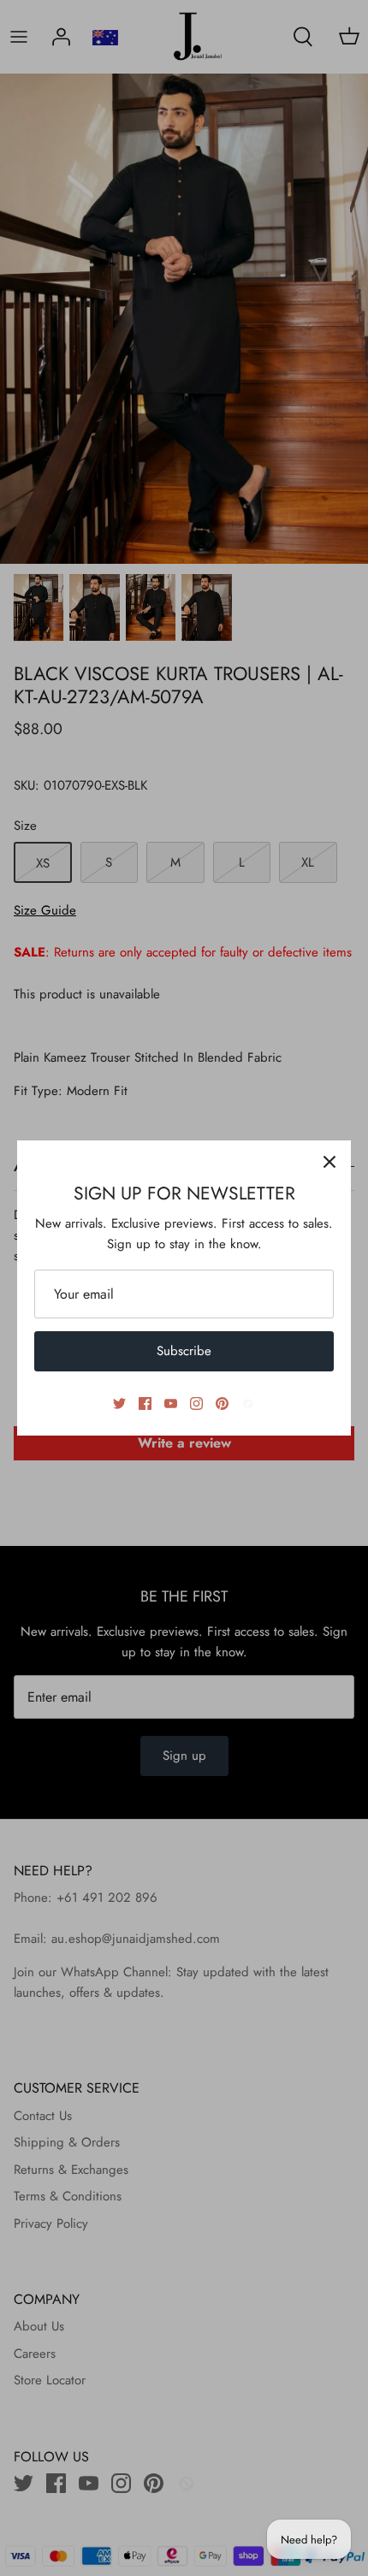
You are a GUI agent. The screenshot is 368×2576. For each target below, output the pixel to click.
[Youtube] (171, 1403)
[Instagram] (196, 1403)
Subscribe (184, 1351)
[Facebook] (145, 1403)
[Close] (329, 1162)
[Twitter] (119, 1403)
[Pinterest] (222, 1403)
